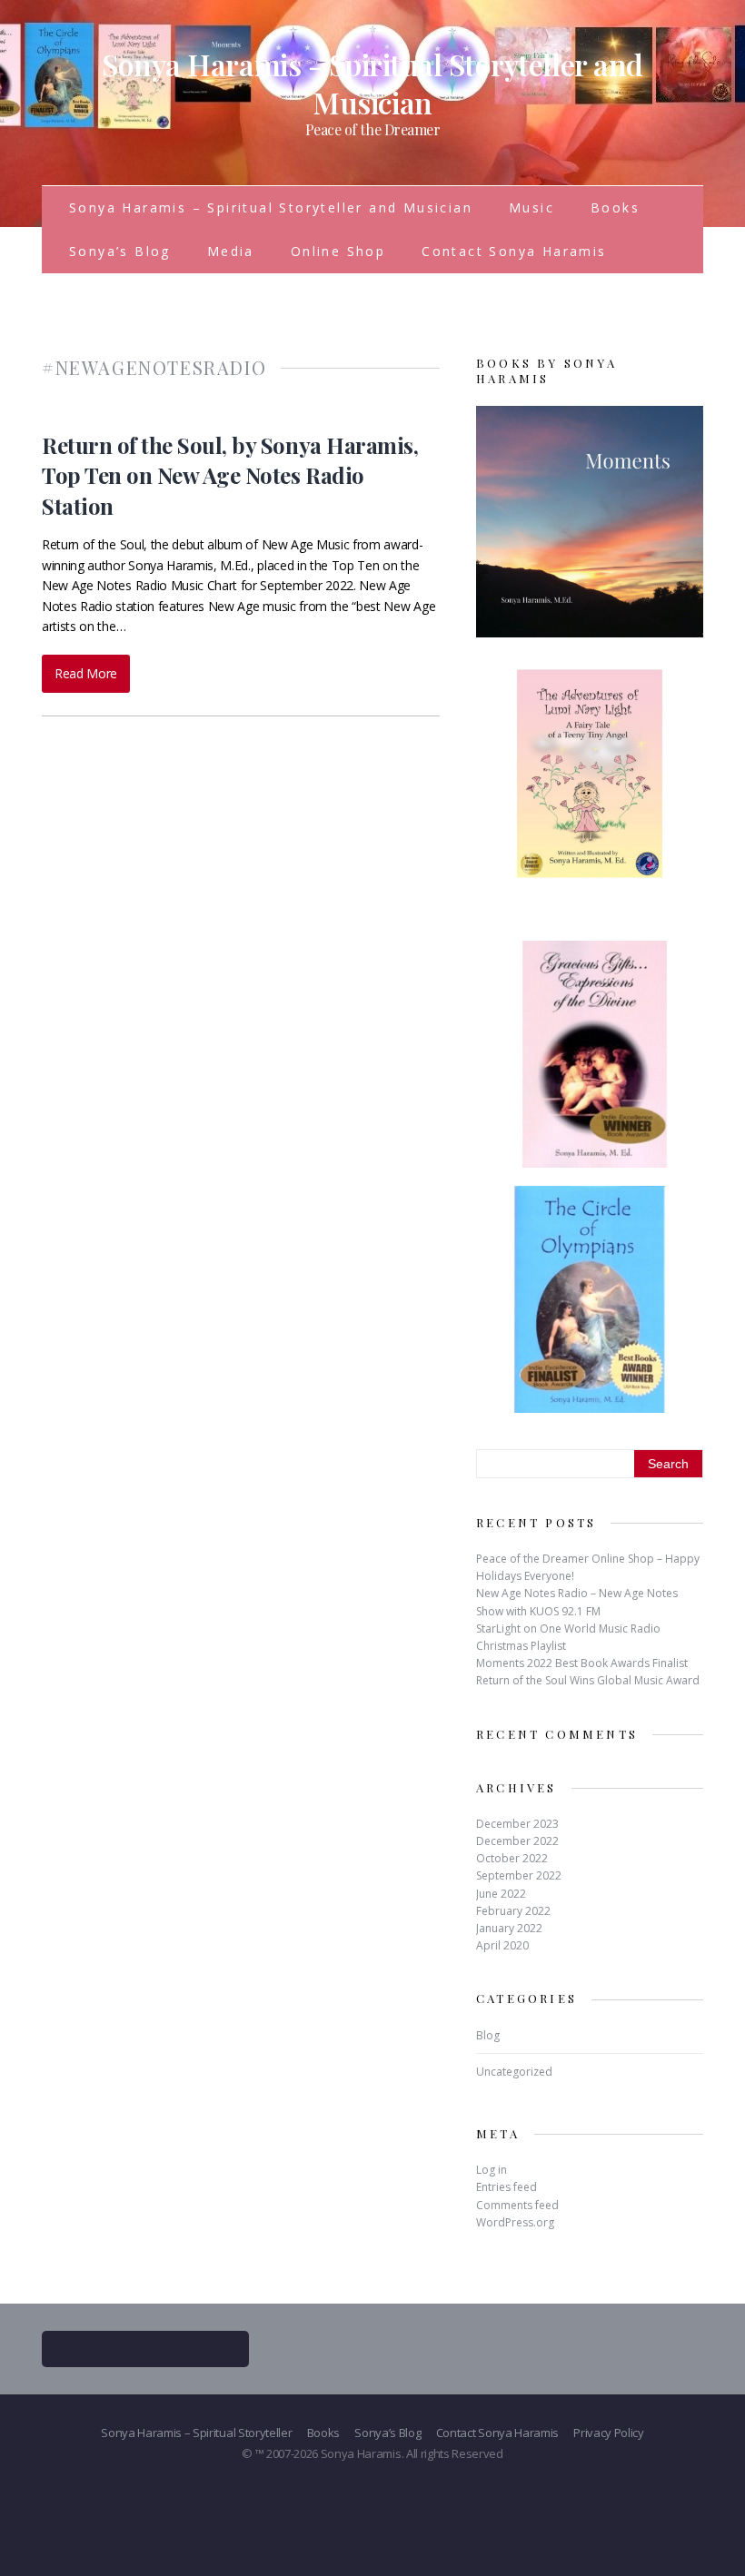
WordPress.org (515, 2222)
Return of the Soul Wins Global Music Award (588, 1680)
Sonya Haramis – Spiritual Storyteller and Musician (271, 207)
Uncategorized (514, 2072)
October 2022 (512, 1858)
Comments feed (517, 2205)
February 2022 (513, 1911)
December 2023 (517, 1824)
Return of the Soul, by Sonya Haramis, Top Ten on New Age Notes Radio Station (230, 475)
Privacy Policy (609, 2433)
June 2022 (501, 1894)
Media (231, 251)
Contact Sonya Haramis (514, 251)
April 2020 (502, 1945)
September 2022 (519, 1875)
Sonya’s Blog (120, 251)
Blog (488, 2035)
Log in (492, 2170)
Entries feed (507, 2187)
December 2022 (517, 1841)
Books (615, 207)
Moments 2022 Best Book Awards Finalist (582, 1663)
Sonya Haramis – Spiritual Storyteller (196, 2433)
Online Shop (338, 251)
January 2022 (509, 1928)
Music (531, 207)
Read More (86, 673)
